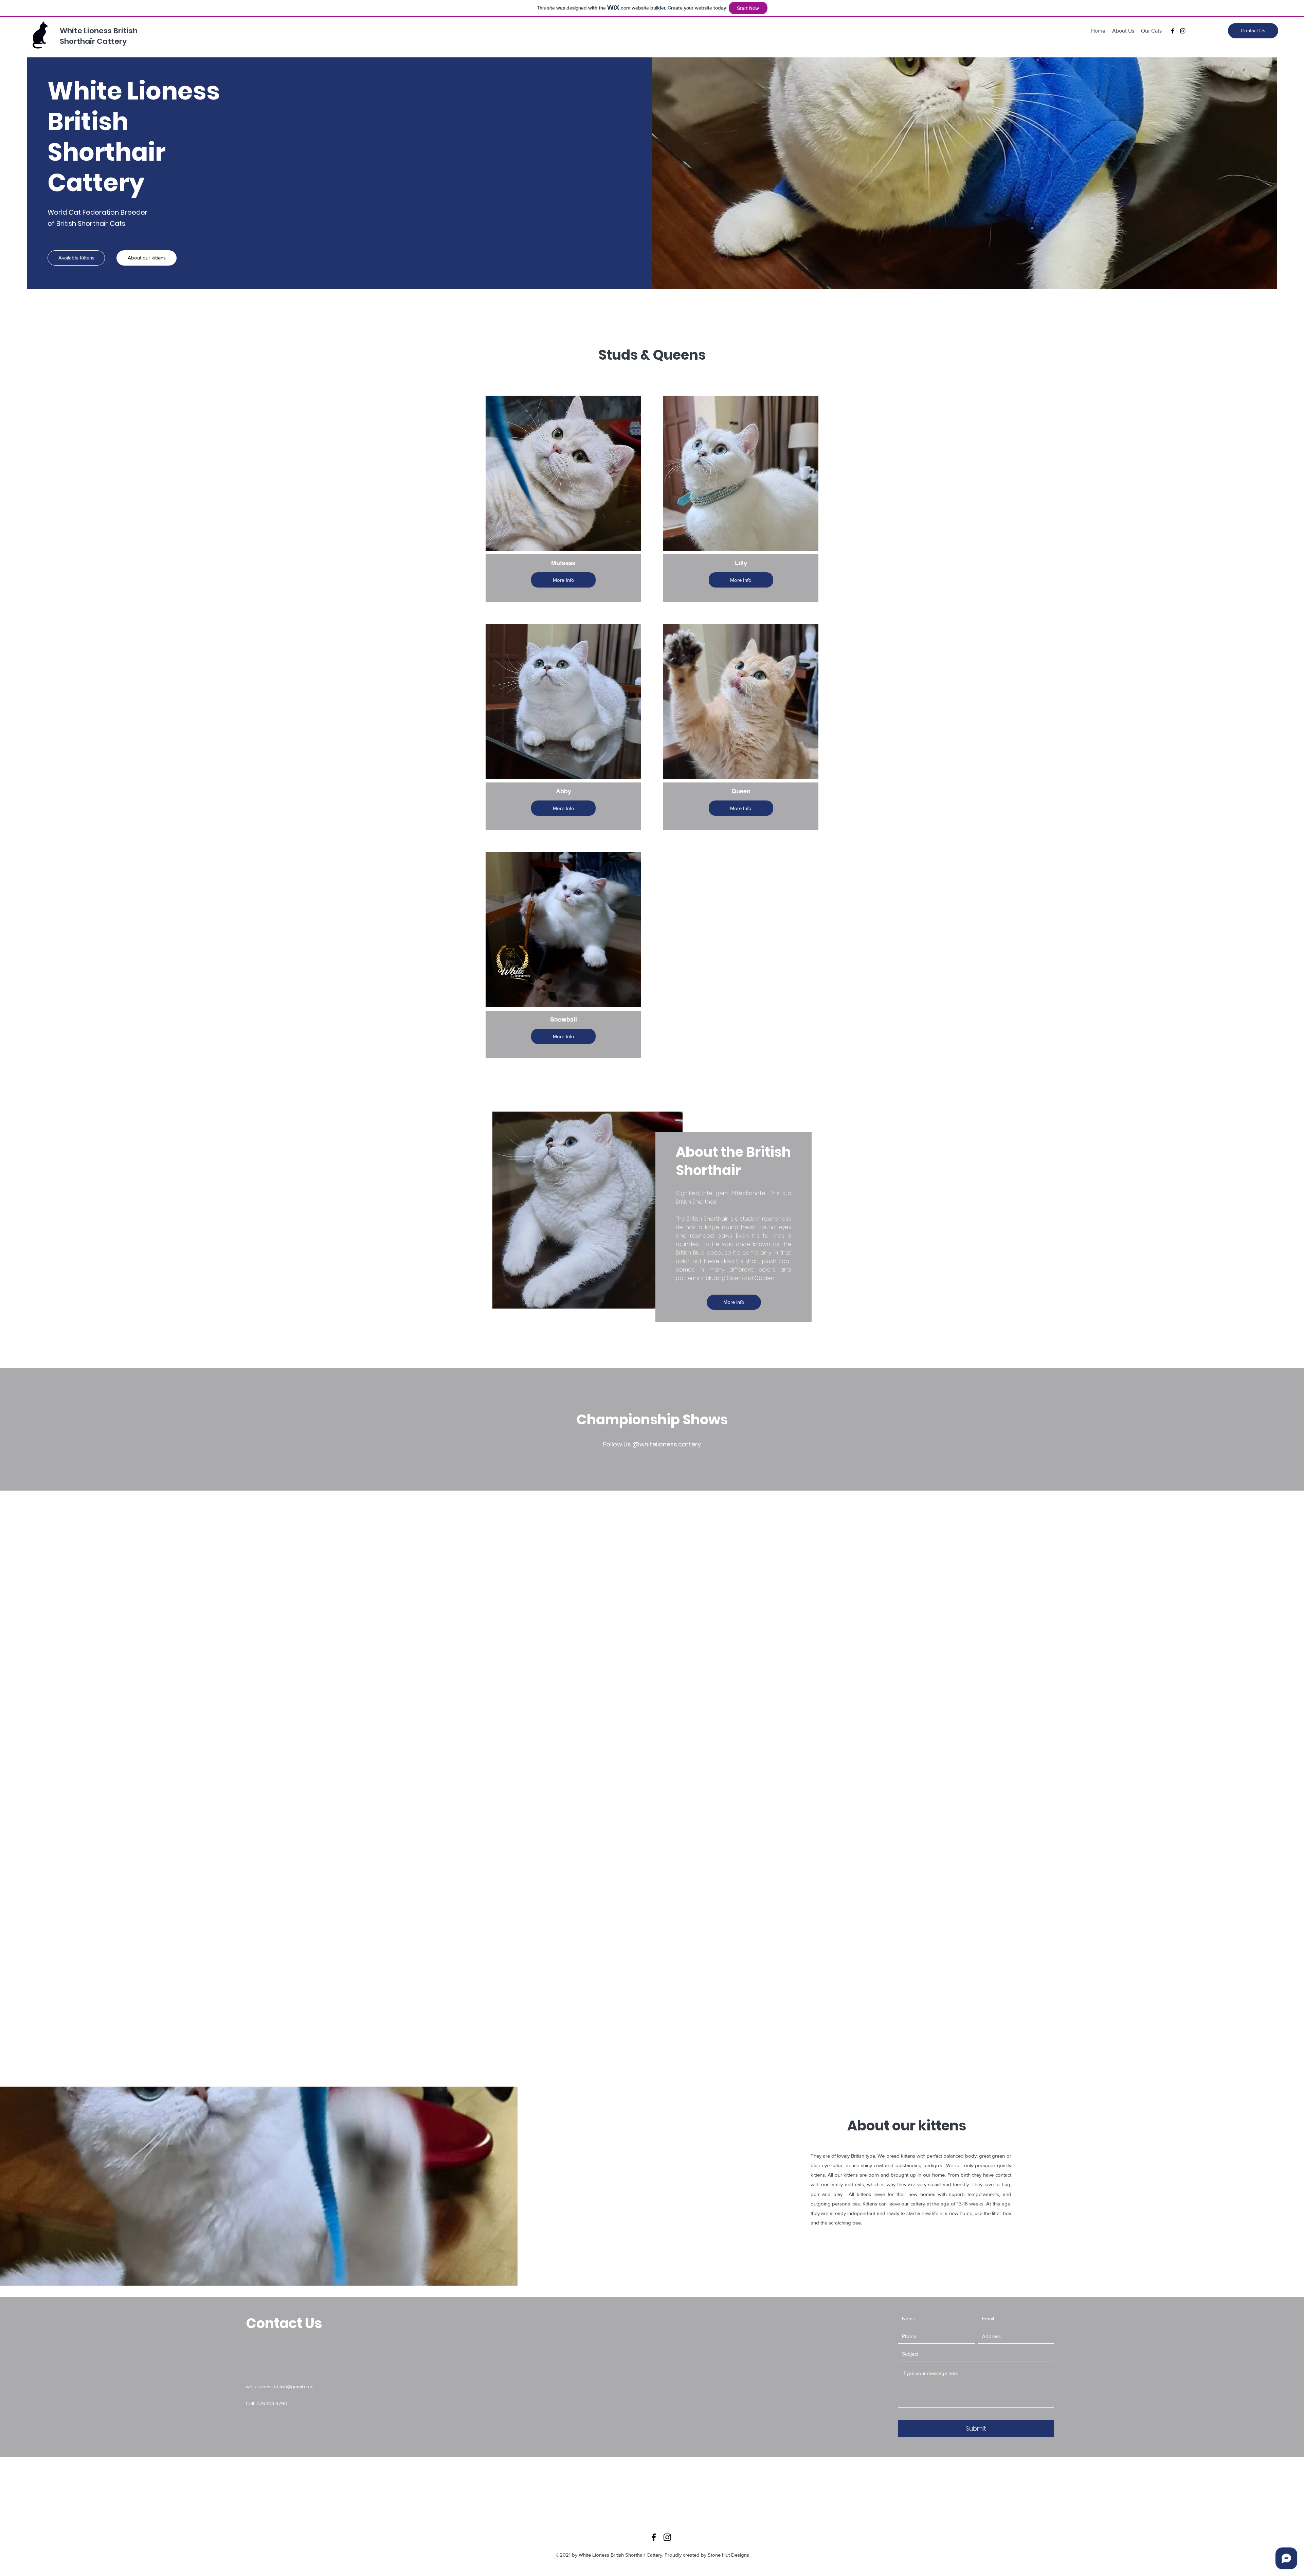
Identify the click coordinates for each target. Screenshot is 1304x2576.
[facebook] (1173, 31)
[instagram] (1183, 31)
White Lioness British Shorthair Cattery (99, 36)
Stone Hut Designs (728, 2555)
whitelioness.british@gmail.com (280, 2386)
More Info (564, 580)
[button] (76, 258)
